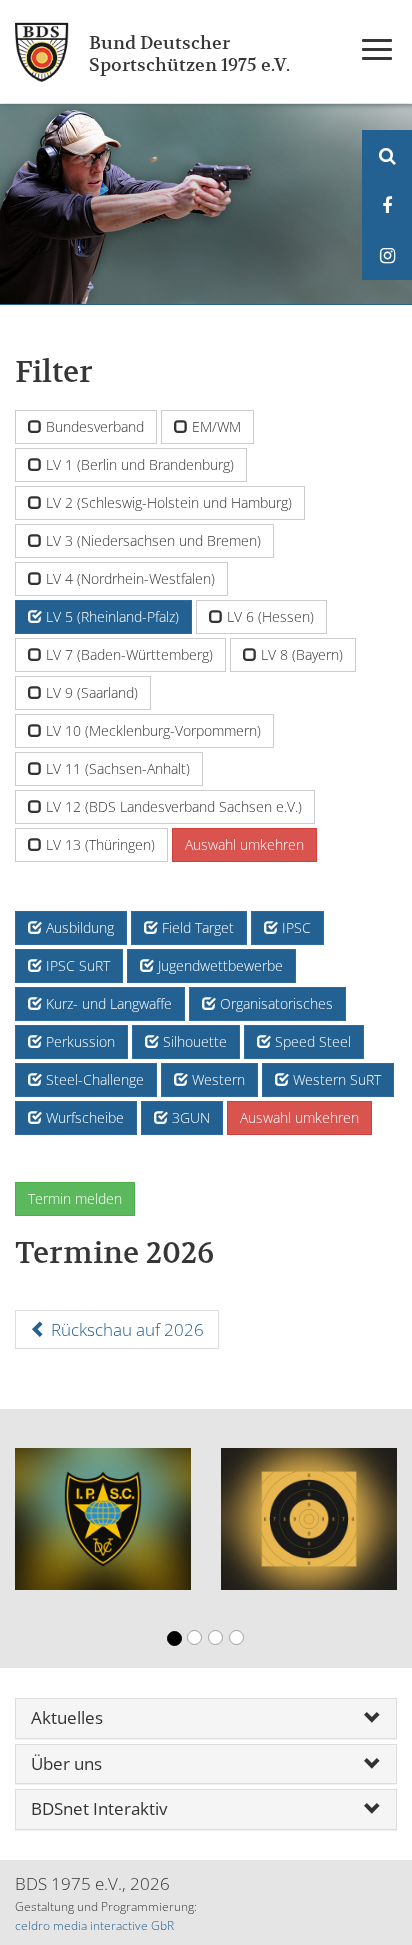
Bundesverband (93, 426)
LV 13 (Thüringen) (98, 844)
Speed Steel (311, 1041)
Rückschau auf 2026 (125, 1329)
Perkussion (78, 1041)
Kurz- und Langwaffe (107, 1003)
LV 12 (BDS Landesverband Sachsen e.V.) (172, 806)
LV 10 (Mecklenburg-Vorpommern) (151, 730)
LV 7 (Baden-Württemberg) (127, 654)
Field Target (196, 927)
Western (216, 1079)
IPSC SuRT (76, 965)
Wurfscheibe (83, 1117)
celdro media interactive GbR (94, 1925)
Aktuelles (67, 1718)
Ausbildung (78, 927)
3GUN (189, 1117)
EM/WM (214, 426)
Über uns (66, 1764)
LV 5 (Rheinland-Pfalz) (110, 616)
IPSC (294, 927)
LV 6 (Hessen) (268, 616)
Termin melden (75, 1198)
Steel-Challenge (93, 1079)
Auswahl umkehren (244, 844)
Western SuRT (335, 1079)
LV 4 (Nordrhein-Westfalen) (128, 578)
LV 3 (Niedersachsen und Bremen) (151, 540)
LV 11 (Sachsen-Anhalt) (116, 768)
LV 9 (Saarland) (90, 692)
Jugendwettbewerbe (218, 965)
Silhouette (193, 1041)
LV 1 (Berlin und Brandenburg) (138, 464)
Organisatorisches (274, 1003)
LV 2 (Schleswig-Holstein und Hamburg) (167, 502)
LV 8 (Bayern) (300, 654)
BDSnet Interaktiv (99, 1809)
